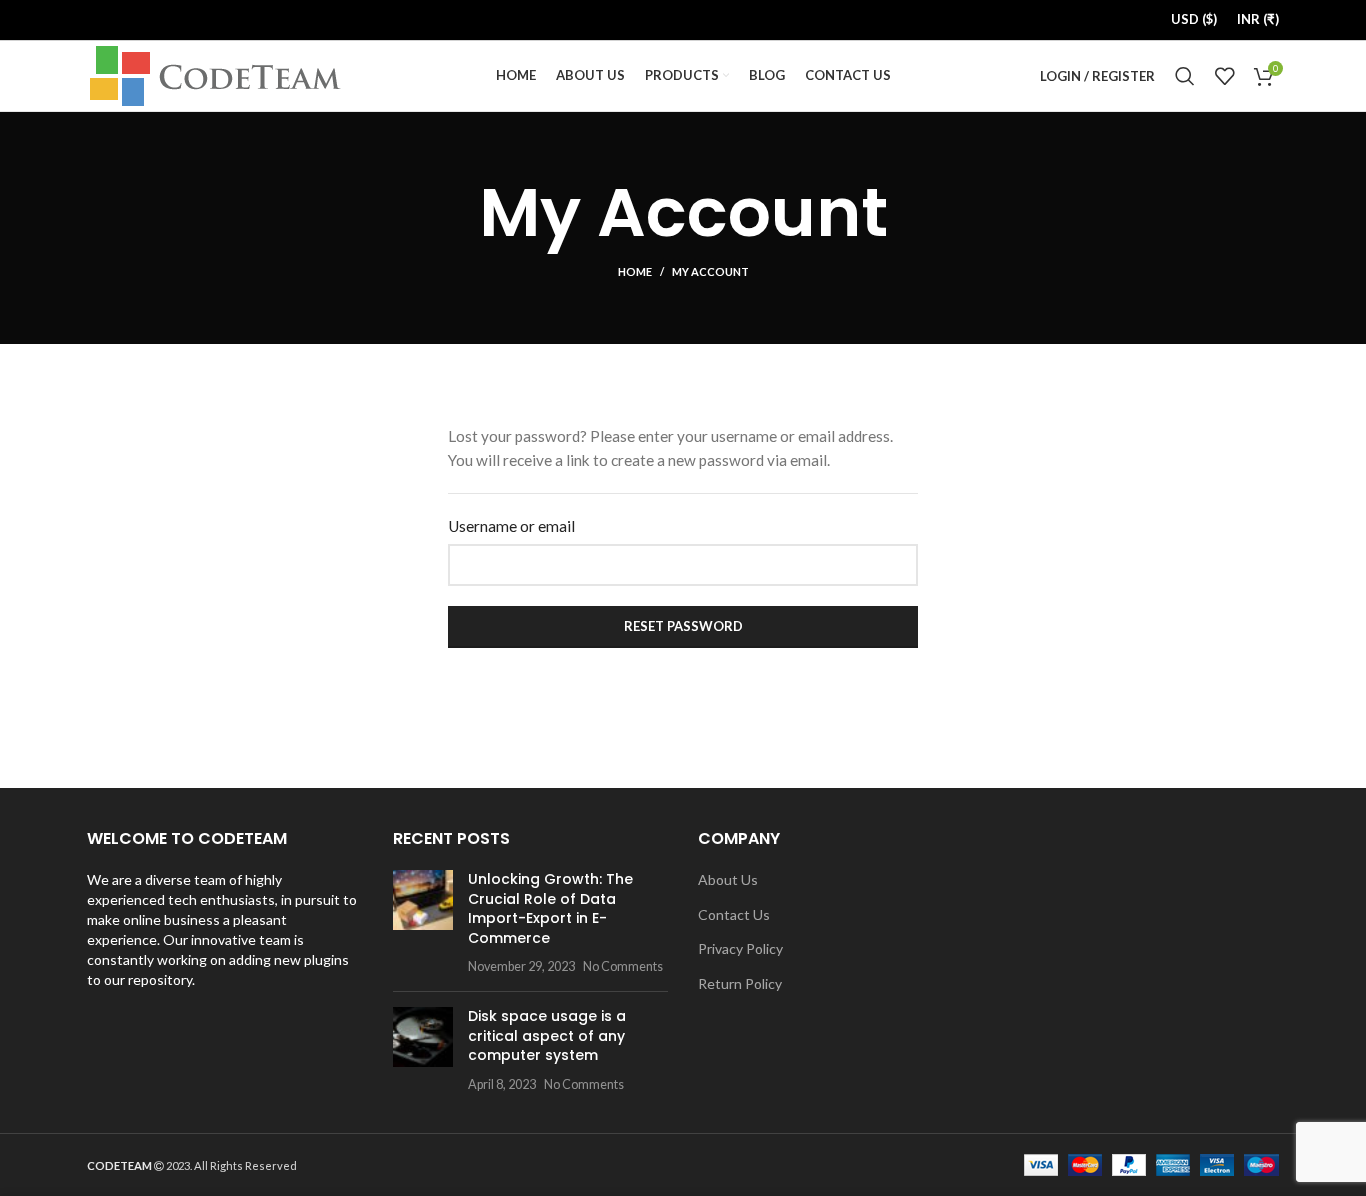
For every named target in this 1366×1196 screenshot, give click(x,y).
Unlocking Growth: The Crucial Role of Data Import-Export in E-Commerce (550, 908)
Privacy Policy (740, 948)
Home (635, 271)
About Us (728, 879)
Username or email (511, 526)
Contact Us (734, 914)
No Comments (623, 966)
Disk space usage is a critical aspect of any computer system (547, 1035)
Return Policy (740, 983)
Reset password (683, 626)
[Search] (1185, 76)
